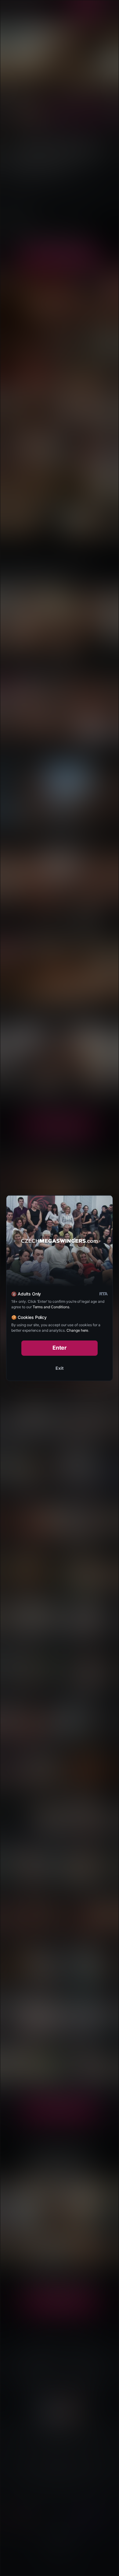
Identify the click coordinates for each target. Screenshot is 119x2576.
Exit (60, 1368)
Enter (60, 1348)
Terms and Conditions (51, 1307)
